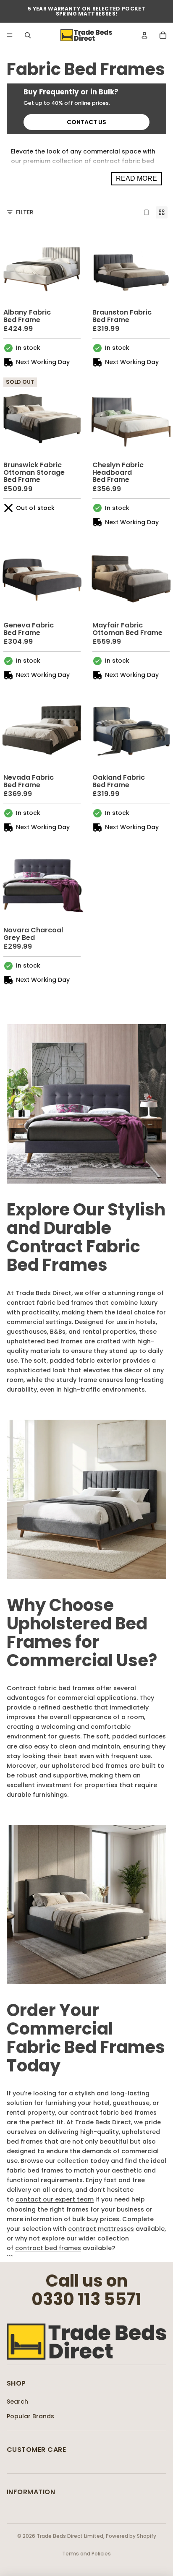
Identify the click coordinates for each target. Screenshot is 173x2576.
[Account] (144, 35)
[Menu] (10, 35)
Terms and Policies (86, 2554)
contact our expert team (55, 2199)
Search (17, 2402)
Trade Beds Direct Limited (70, 2536)
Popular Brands (30, 2416)
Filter (25, 212)
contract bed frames (48, 2248)
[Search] (28, 35)
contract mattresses (101, 2229)
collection (73, 2161)
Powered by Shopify (131, 2536)
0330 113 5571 (86, 2299)
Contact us (86, 122)
